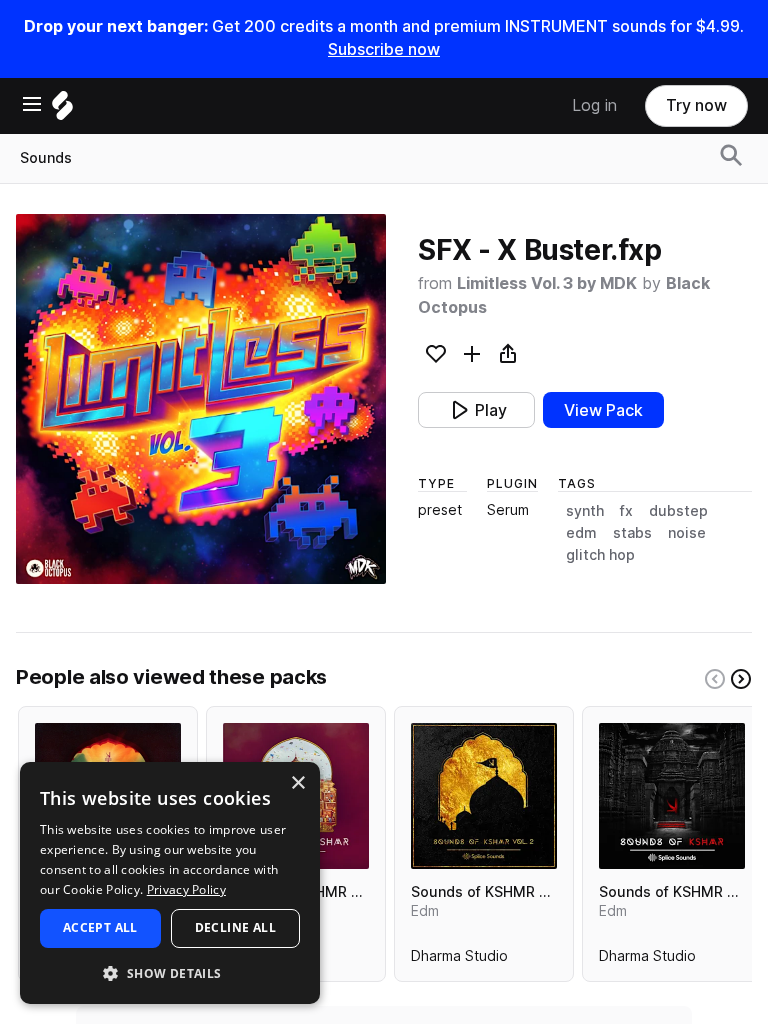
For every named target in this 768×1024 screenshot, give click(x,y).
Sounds (46, 158)
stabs (632, 533)
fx (626, 511)
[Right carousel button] (741, 679)
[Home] (62, 110)
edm (581, 533)
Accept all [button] (100, 927)
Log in (594, 105)
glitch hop (600, 555)
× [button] (297, 783)
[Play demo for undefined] (201, 399)
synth (585, 511)
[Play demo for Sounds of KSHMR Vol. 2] (484, 796)
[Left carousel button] (715, 679)
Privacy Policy (186, 889)
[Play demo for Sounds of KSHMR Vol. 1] (672, 796)
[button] (170, 972)
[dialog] (170, 883)
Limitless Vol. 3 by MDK (547, 283)
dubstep (678, 511)
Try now (696, 105)
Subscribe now (384, 49)
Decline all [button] (235, 927)
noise (687, 533)
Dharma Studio (459, 960)
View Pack (603, 410)
